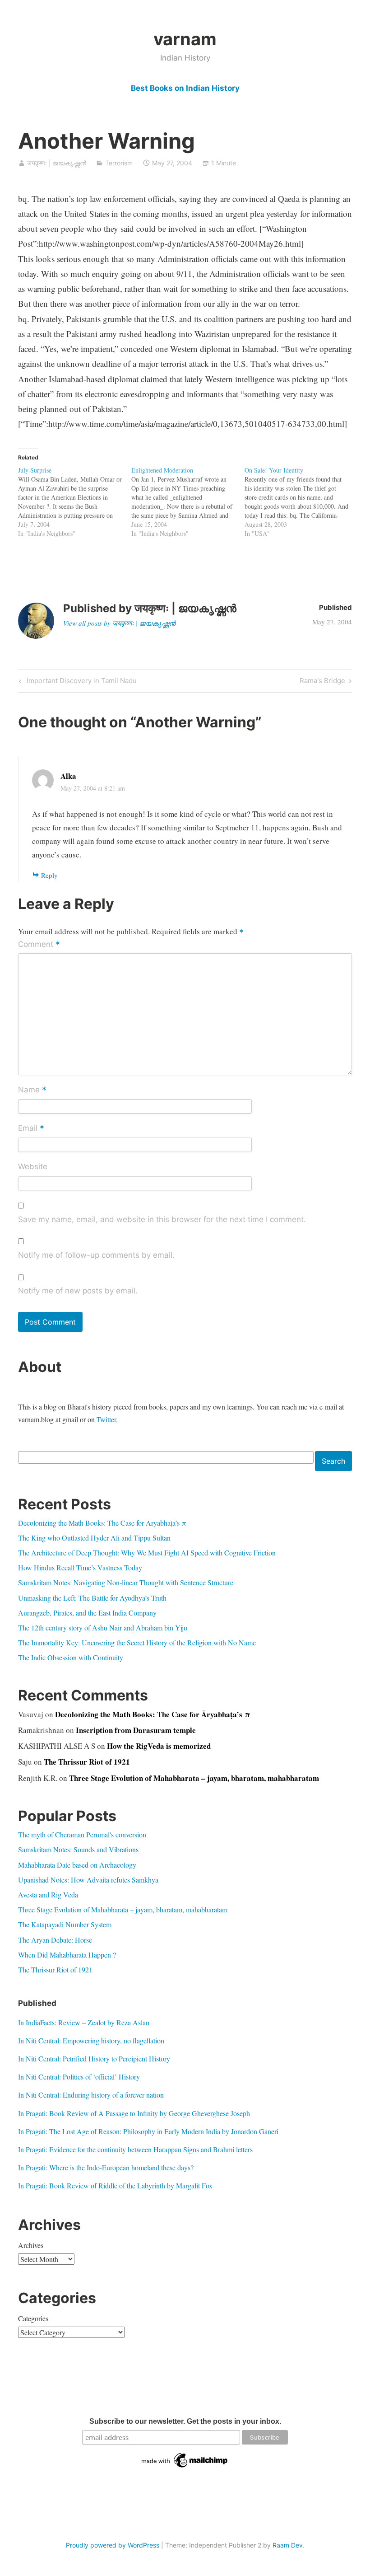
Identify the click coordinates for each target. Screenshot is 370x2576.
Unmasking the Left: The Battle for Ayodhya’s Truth (92, 1598)
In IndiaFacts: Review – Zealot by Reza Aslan (84, 2022)
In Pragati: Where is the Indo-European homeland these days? (106, 2167)
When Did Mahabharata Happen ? (67, 1955)
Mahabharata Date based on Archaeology (77, 1865)
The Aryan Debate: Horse (55, 1940)
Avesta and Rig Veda (48, 1895)
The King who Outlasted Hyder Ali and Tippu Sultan (94, 1538)
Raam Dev (288, 2545)
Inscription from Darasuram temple (136, 1730)
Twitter (106, 1419)
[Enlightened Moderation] (188, 502)
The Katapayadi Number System (65, 1924)
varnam (185, 39)
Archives (31, 2245)
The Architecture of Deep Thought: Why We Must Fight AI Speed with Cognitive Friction (147, 1553)
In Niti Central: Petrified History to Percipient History (94, 2058)
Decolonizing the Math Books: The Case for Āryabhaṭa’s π (102, 1523)
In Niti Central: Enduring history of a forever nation (91, 2095)
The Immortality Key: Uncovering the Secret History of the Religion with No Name (137, 1642)
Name (32, 1090)
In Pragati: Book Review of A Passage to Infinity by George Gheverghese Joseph (134, 2113)
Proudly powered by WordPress (113, 2545)
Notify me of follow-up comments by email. (96, 1255)
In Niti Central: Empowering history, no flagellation (91, 2040)
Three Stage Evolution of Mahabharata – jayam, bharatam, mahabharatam (194, 1778)
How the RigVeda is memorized (159, 1746)
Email (31, 1129)
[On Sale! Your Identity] (301, 502)
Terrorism (119, 163)
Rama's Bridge (322, 682)
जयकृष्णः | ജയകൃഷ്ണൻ (57, 163)
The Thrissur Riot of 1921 (87, 1762)
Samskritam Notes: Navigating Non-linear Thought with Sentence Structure (126, 1582)
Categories (33, 2318)
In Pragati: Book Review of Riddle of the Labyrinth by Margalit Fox (115, 2185)
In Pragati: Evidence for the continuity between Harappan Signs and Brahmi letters (135, 2149)
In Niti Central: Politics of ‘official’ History (79, 2077)
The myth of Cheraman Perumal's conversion (82, 1834)
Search (333, 1461)
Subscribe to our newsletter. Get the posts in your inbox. (185, 2421)
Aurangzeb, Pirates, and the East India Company (87, 1613)
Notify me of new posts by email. (78, 1291)
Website (33, 1166)
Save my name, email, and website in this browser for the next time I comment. (162, 1219)
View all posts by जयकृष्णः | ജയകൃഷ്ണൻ (119, 623)
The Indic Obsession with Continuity (71, 1657)
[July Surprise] (75, 502)
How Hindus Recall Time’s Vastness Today (80, 1567)
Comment (39, 945)
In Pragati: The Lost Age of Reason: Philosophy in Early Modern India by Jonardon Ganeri (148, 2131)
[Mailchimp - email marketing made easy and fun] (185, 2468)
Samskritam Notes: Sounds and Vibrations (78, 1849)
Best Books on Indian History (185, 88)
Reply (49, 875)
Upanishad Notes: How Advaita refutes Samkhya (88, 1880)
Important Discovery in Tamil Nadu (81, 682)
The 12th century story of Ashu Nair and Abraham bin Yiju (103, 1628)
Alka (68, 776)
